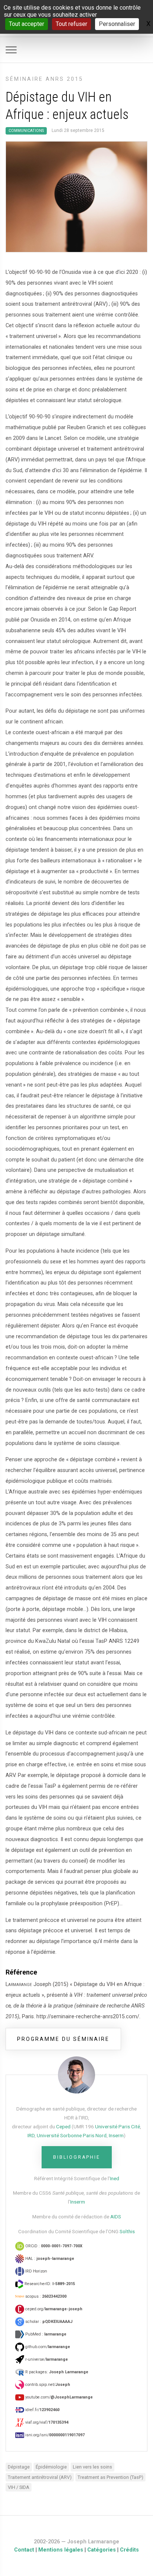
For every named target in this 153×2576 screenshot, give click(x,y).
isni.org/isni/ (54, 2435)
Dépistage (19, 2467)
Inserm (116, 2135)
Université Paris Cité (118, 2126)
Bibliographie (77, 2157)
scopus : (45, 2296)
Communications (26, 131)
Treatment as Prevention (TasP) (110, 2477)
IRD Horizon (36, 2271)
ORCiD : (53, 2246)
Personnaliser (117, 24)
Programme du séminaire (63, 2039)
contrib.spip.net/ (47, 2385)
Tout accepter (27, 24)
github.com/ (47, 2347)
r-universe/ (46, 2359)
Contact (24, 2550)
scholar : (48, 2322)
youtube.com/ (58, 2397)
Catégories (102, 2550)
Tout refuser (71, 24)
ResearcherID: (49, 2284)
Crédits (129, 2550)
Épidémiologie (51, 2467)
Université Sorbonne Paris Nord (72, 2135)
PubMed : (45, 2334)
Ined (115, 2178)
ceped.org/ (53, 2309)
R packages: (56, 2372)
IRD (31, 2135)
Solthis (127, 2231)
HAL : (49, 2259)
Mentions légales (61, 2550)
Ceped (63, 2126)
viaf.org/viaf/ (46, 2422)
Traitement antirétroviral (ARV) (40, 2477)
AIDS (116, 2217)
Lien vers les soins (92, 2467)
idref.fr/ (42, 2410)
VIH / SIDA (19, 2487)
